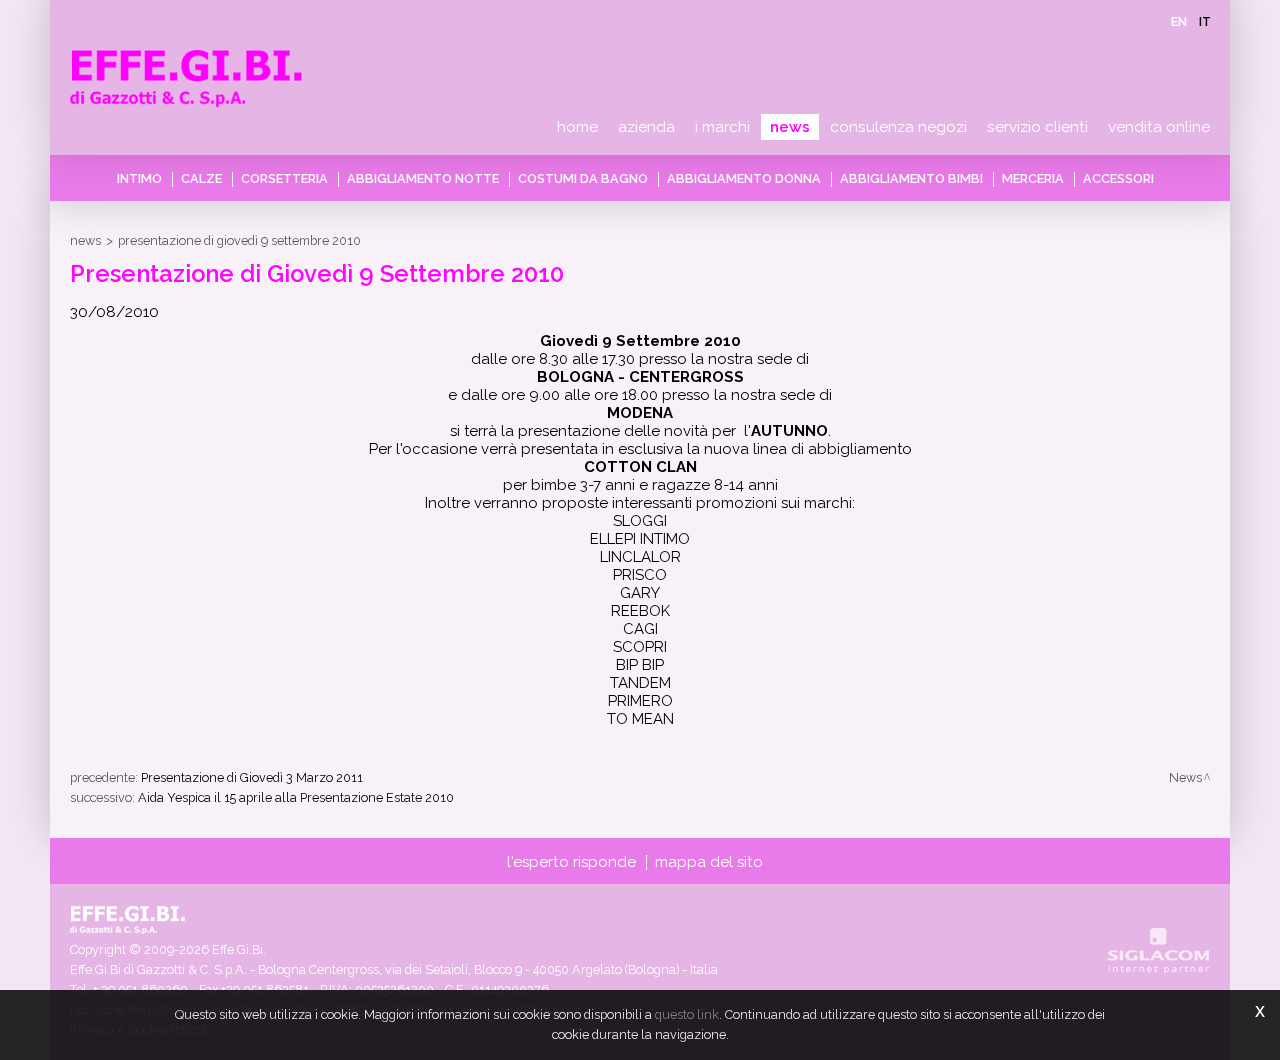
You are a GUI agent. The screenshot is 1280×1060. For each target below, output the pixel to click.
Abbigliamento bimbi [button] (911, 178)
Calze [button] (201, 178)
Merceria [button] (1033, 178)
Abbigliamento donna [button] (744, 178)
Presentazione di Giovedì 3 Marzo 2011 (252, 777)
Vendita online (1159, 127)
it (1205, 21)
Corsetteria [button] (284, 178)
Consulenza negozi (898, 127)
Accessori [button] (1118, 178)
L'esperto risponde (571, 862)
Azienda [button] (646, 127)
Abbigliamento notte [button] (423, 178)
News (790, 127)
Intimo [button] (139, 178)
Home (577, 127)
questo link (687, 1014)
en (1179, 21)
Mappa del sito (709, 862)
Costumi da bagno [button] (583, 178)
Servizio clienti (1037, 127)
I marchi (722, 127)
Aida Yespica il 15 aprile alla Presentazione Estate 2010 (296, 797)
